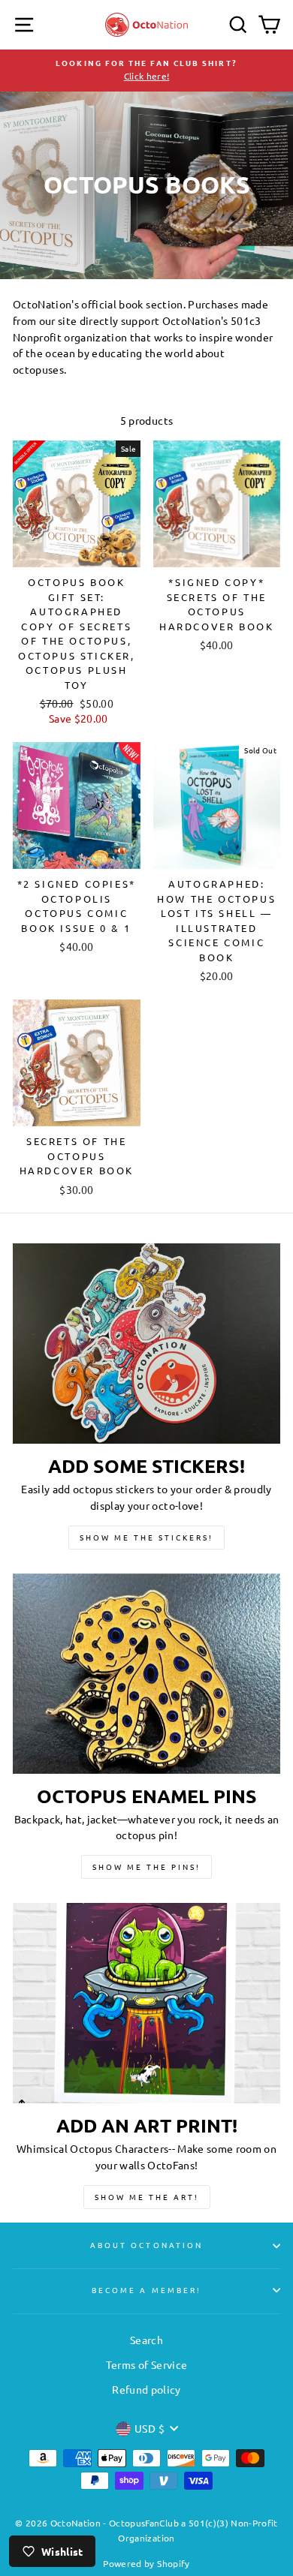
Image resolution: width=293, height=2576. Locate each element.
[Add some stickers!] (146, 1344)
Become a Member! (146, 2290)
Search (146, 2340)
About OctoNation (146, 2245)
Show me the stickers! (146, 1537)
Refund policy (146, 2389)
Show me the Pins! (146, 1867)
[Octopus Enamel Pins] (146, 1674)
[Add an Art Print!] (146, 2003)
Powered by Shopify (146, 2563)
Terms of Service (146, 2364)
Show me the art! (147, 2197)
